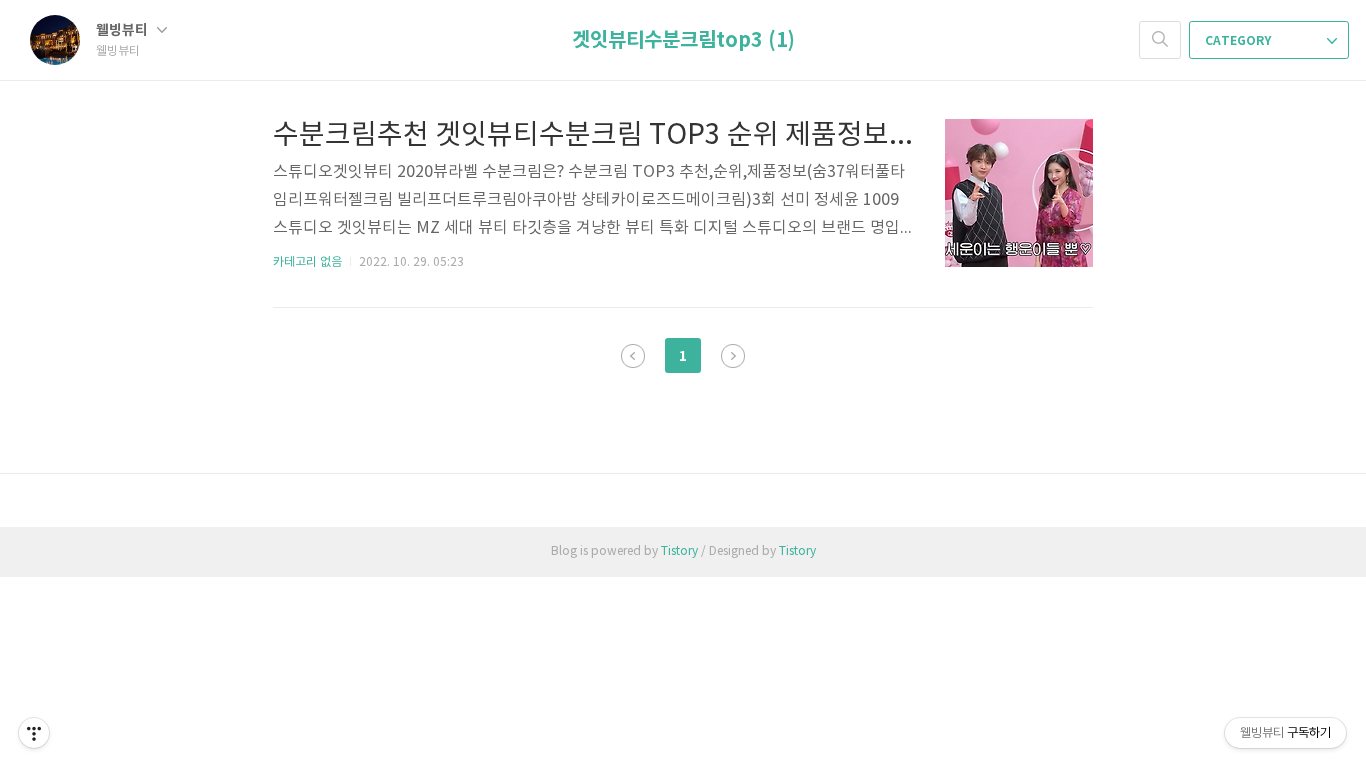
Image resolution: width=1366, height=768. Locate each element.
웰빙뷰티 (123, 30)
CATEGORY (1239, 41)
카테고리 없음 (307, 262)
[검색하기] (1160, 40)
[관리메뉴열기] (34, 733)
